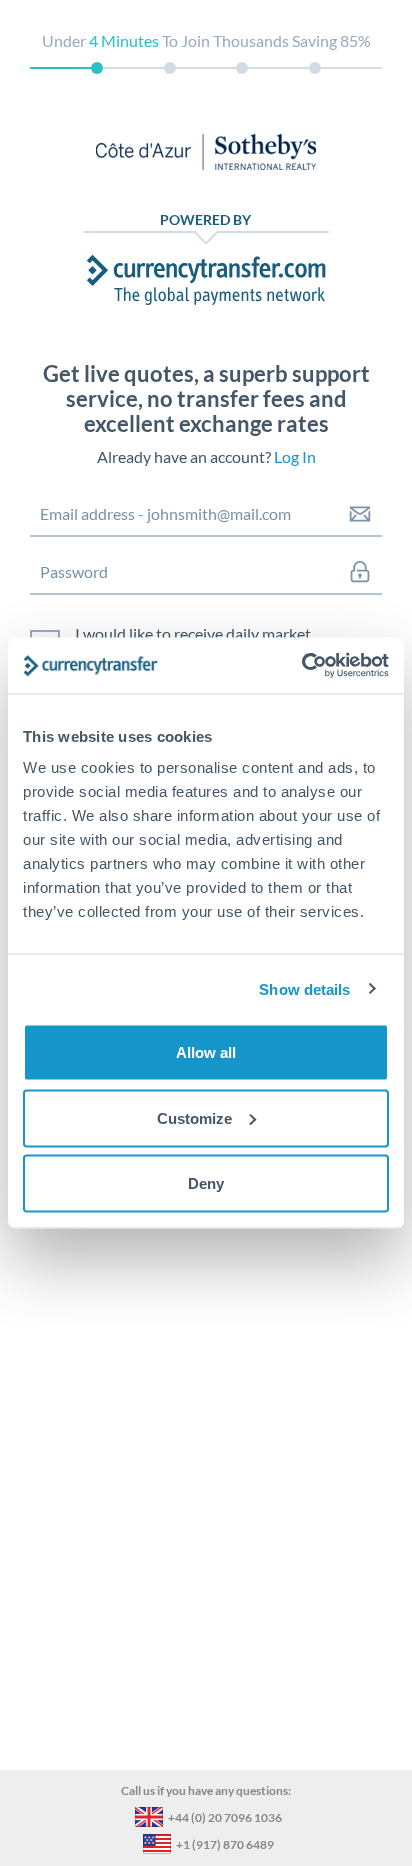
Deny (206, 1183)
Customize (194, 1117)
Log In (295, 456)
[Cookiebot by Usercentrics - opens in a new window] (301, 666)
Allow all (206, 1052)
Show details (304, 988)
